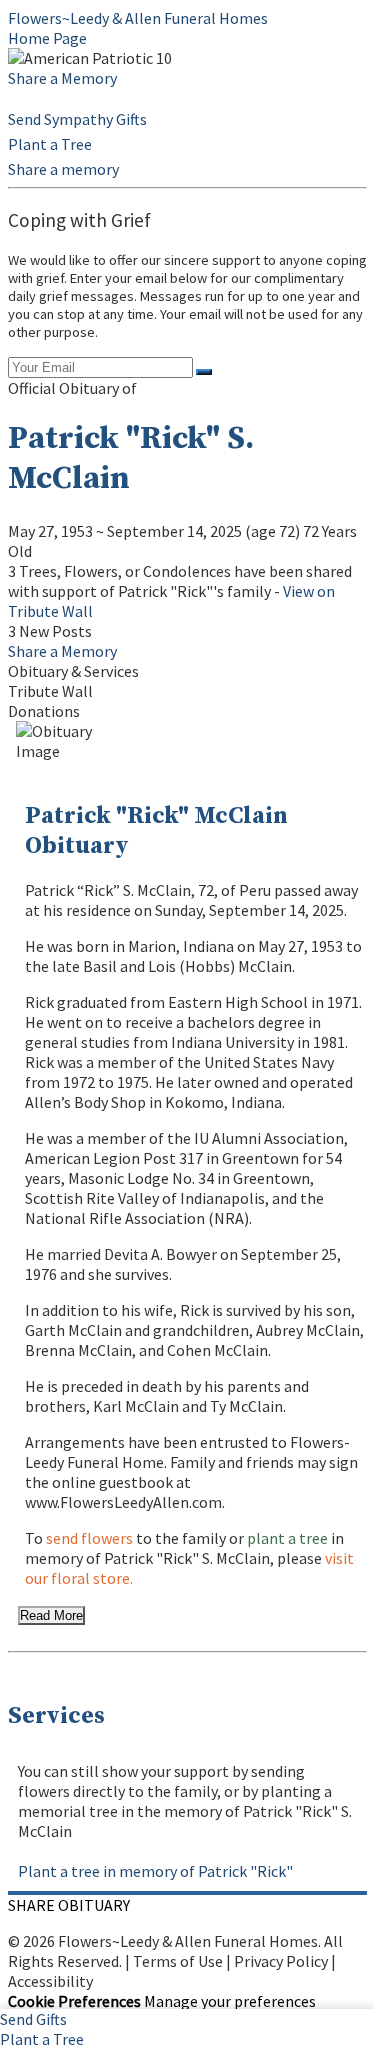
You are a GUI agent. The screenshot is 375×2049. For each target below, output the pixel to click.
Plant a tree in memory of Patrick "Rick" (155, 1871)
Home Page (47, 38)
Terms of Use (178, 1961)
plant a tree (287, 1538)
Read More (51, 1615)
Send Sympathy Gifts (77, 119)
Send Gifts (33, 2019)
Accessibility (50, 1981)
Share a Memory (62, 78)
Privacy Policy (281, 1961)
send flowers (89, 1538)
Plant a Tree (50, 144)
